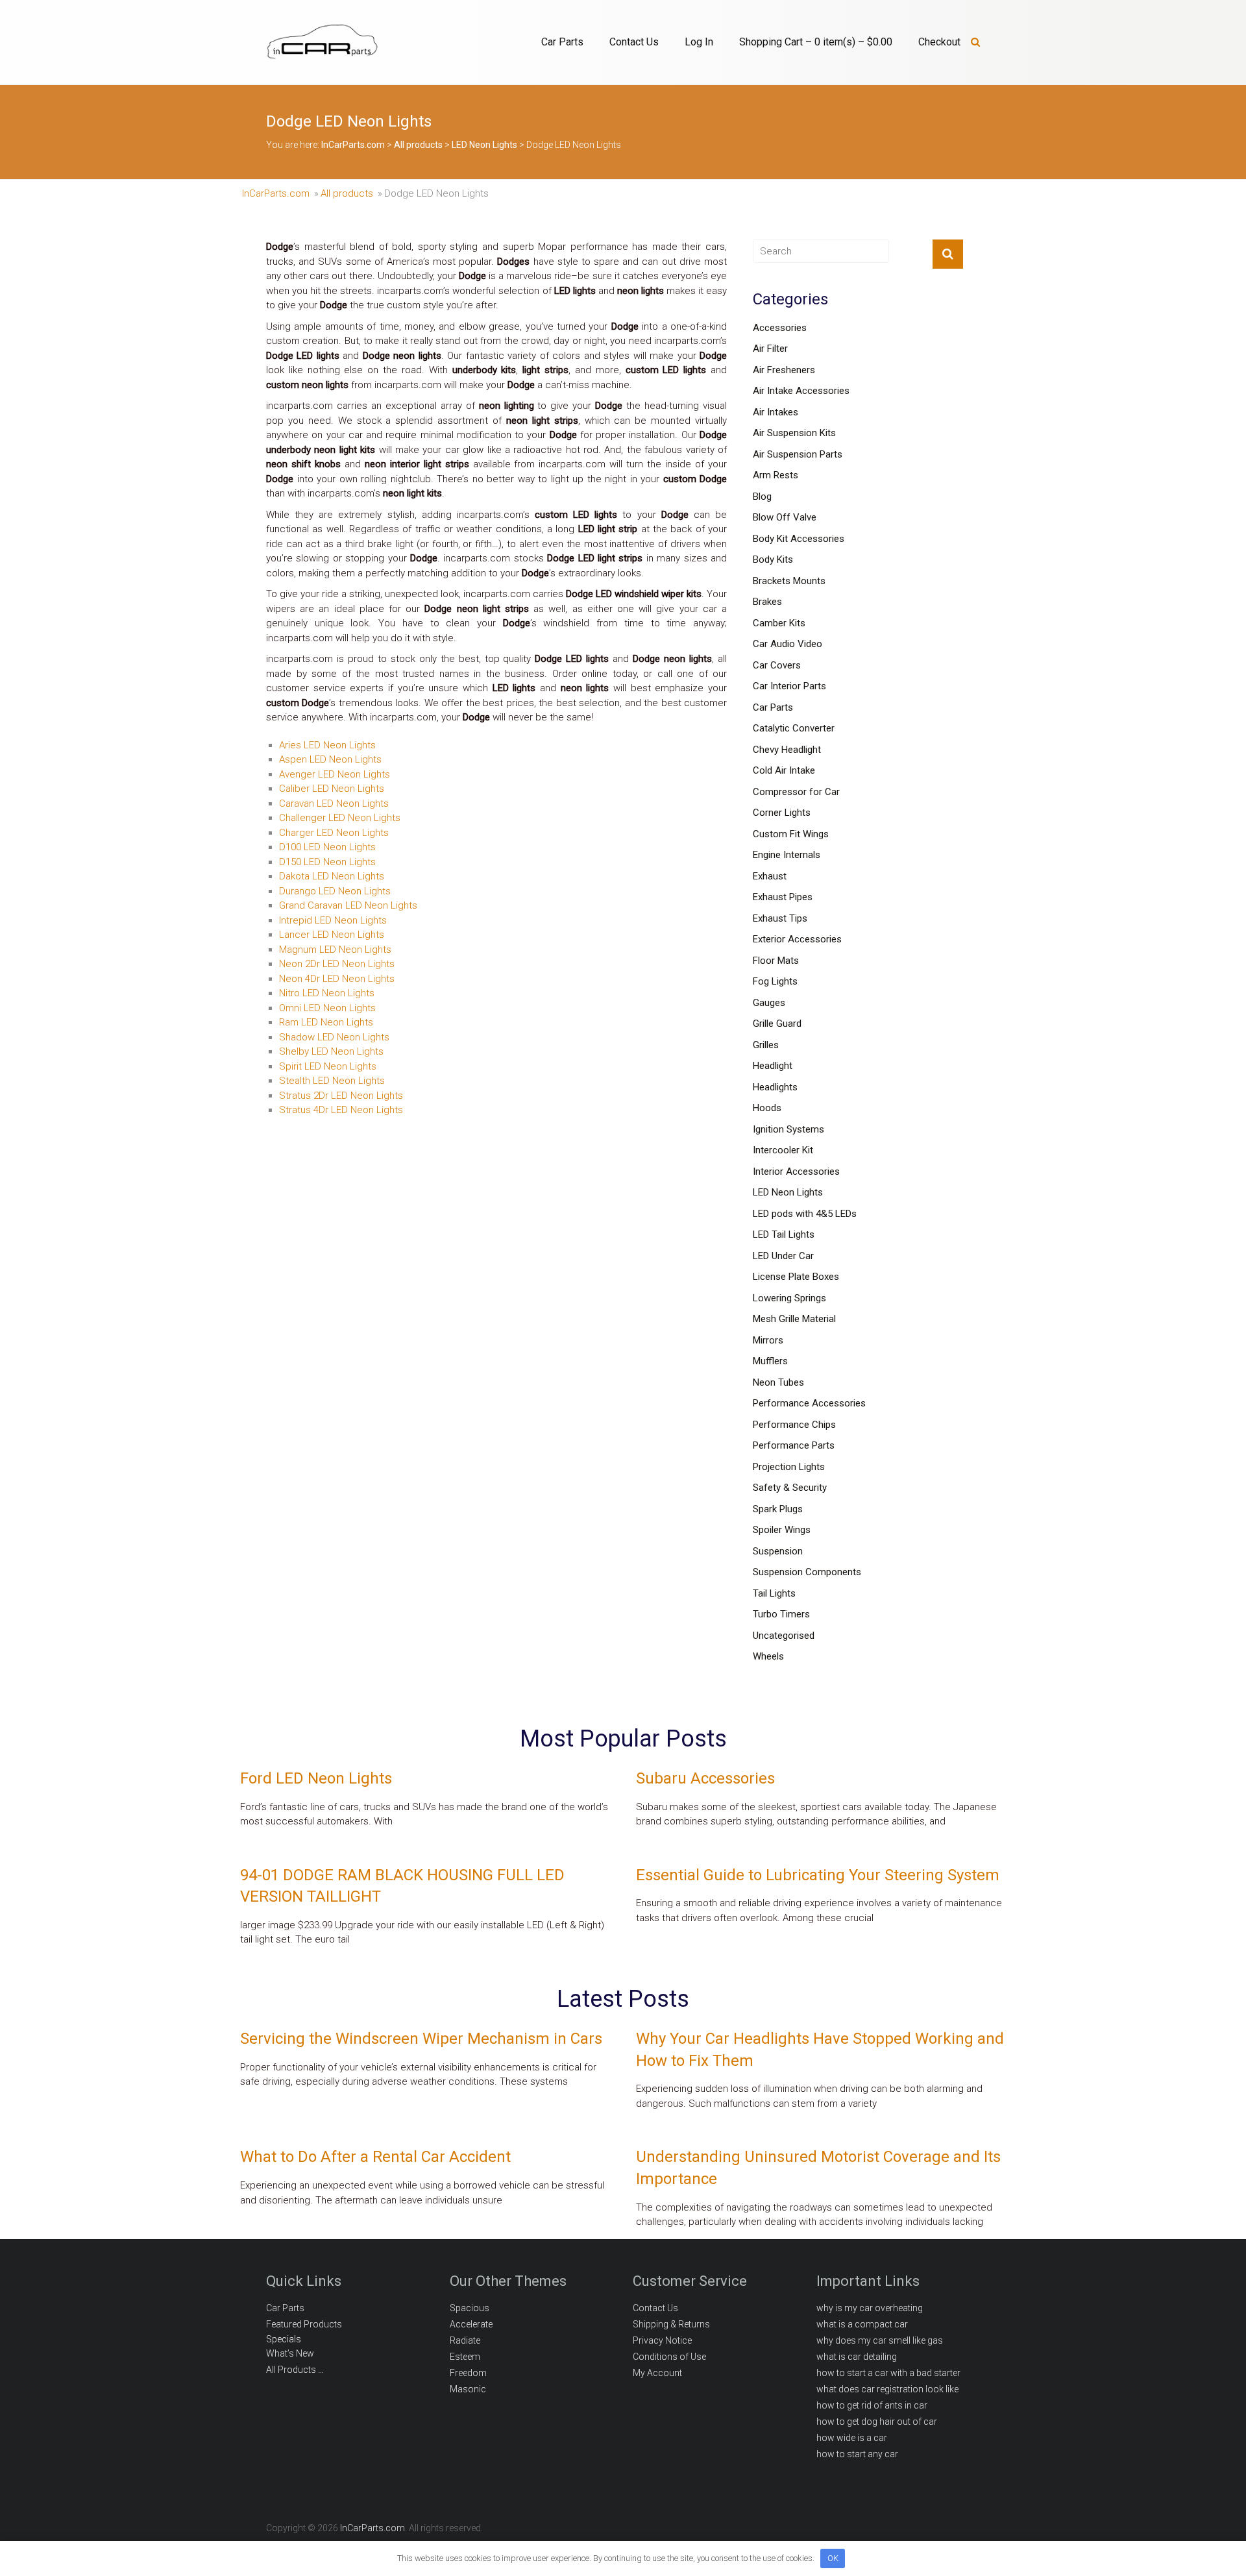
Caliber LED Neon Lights (332, 789)
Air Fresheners (784, 370)
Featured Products (304, 2324)
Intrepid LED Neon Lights (333, 920)
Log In (699, 42)
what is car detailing (857, 2357)
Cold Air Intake (784, 770)
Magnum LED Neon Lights (335, 950)
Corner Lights (782, 813)
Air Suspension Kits (794, 433)
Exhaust (770, 876)
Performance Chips (794, 1425)
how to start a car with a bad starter (888, 2373)
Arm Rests (776, 475)
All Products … (295, 2370)
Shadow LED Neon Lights (334, 1037)
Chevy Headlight (787, 750)
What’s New (290, 2353)
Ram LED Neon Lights (326, 1022)
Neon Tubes (778, 1382)
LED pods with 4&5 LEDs (805, 1214)
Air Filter (770, 349)
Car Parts (562, 42)
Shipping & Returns (671, 2324)
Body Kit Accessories (799, 539)
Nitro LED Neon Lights (327, 993)
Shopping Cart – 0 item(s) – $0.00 (816, 42)
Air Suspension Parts (798, 454)
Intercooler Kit (783, 1150)
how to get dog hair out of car (877, 2422)
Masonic (468, 2389)
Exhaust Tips (780, 918)
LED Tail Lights (784, 1234)
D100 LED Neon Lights (327, 847)
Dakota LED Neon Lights (332, 876)
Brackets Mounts (789, 581)
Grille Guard (777, 1024)
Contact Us (634, 42)
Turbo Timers (781, 1614)
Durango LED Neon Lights (335, 891)
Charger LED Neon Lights (334, 833)
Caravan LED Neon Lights (334, 803)
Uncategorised (784, 1636)
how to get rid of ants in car (872, 2405)
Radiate (465, 2340)
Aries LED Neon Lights (327, 745)
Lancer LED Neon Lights (332, 935)
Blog (762, 497)
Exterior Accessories (797, 939)
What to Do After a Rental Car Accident (375, 2157)
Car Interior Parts (789, 686)
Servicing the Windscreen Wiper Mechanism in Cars (421, 2039)
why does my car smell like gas (880, 2340)
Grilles (766, 1045)
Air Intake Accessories (801, 391)
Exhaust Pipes (783, 897)
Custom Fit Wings (791, 834)
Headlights (775, 1087)
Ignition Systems (788, 1129)
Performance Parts (794, 1445)
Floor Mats (776, 961)
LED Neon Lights (788, 1192)
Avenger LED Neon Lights (335, 774)
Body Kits (773, 559)
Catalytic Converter (794, 728)
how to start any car (857, 2454)
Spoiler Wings (782, 1530)
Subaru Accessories (705, 1778)
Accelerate (471, 2324)
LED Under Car (783, 1256)
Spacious (470, 2308)
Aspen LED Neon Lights (330, 759)
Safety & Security (790, 1488)
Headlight (773, 1066)
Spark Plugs (778, 1509)
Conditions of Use (669, 2357)
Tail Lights (774, 1593)
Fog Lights (775, 981)
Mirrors (768, 1340)
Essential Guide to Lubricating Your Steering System (818, 1875)
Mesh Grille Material (794, 1319)
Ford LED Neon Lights (316, 1778)
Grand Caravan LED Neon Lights (348, 905)
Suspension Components (807, 1572)
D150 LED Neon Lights (327, 862)
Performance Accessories (809, 1403)
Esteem (465, 2357)
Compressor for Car (796, 792)
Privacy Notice (662, 2340)
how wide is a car (852, 2438)
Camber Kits (779, 623)
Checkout (939, 42)
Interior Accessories (796, 1171)
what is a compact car (862, 2324)
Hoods (767, 1108)
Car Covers (777, 665)
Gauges (769, 1003)
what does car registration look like (887, 2389)
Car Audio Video (788, 644)
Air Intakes (776, 412)
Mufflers (770, 1361)
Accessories (780, 328)
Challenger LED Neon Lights (340, 818)
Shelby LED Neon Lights (331, 1051)
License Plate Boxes (796, 1277)
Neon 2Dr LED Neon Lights (337, 964)
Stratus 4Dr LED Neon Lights (341, 1110)
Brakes (767, 602)
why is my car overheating (870, 2308)
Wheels (768, 1656)
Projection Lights (789, 1467)
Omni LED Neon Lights (327, 1008)
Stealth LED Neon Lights (332, 1081)
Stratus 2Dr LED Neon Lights (341, 1096)
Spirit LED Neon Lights (328, 1066)
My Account (657, 2373)
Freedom (468, 2373)
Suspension (778, 1551)
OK (833, 2558)
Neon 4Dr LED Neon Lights (337, 979)
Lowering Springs (789, 1298)
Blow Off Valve (785, 517)
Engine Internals (787, 855)
